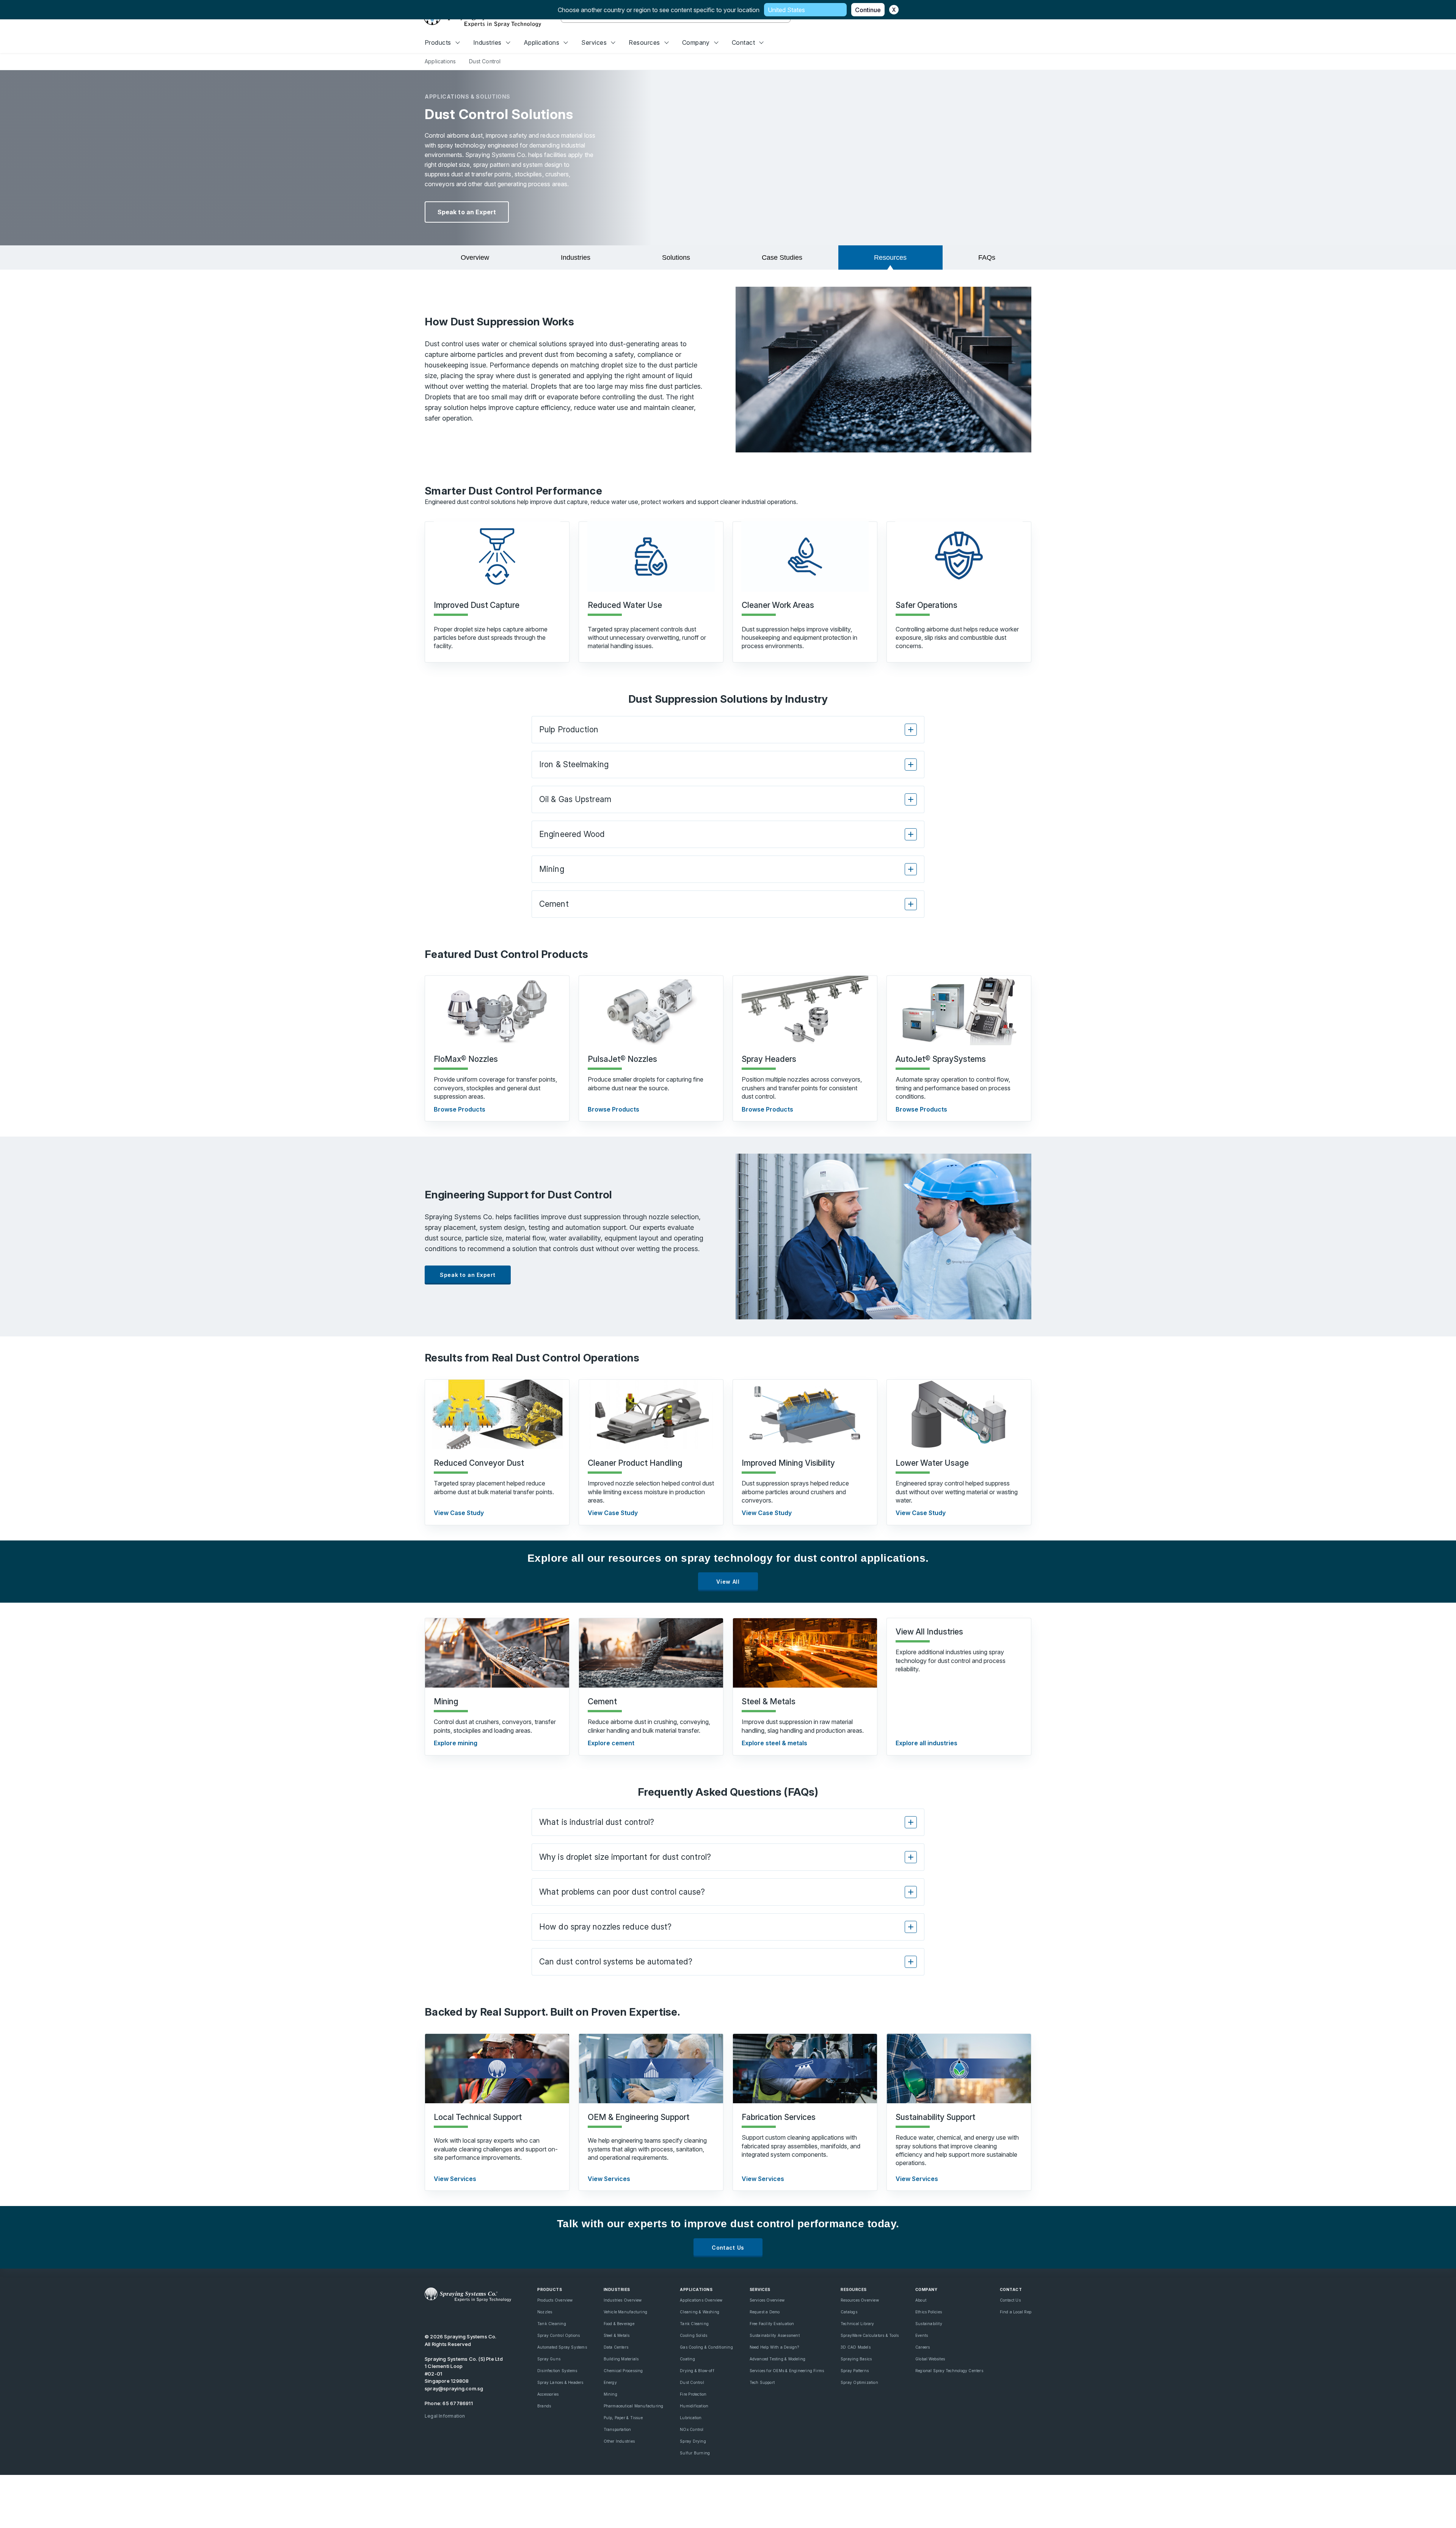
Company (696, 42)
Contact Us (728, 2248)
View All (728, 1582)
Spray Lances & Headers (560, 2382)
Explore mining (456, 1743)
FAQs (987, 258)
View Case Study (459, 1513)
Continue (868, 10)
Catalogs (849, 2312)
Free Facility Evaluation (772, 2324)
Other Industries (619, 2441)
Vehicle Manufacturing (625, 2312)
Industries (487, 42)
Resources (644, 42)
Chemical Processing (623, 2371)
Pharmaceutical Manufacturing (634, 2406)
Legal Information (445, 2416)
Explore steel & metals (774, 1743)
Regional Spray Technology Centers (949, 2371)
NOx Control (692, 2429)
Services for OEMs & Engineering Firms (787, 2371)
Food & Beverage (619, 2324)
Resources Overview (860, 2300)
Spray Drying (693, 2441)
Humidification (694, 2406)
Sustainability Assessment (775, 2335)
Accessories (548, 2394)
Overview (475, 258)
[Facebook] (467, 2317)
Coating (687, 2359)
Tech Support (762, 2382)
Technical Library (857, 2324)
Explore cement (611, 1743)
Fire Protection (693, 2394)
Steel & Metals (617, 2335)
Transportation (617, 2429)
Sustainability (929, 2324)
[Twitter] (441, 2317)
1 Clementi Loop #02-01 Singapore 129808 (447, 2373)
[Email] (493, 2317)
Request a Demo (765, 2312)
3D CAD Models (856, 2347)
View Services (455, 2179)
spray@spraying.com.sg (454, 2388)
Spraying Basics (856, 2359)
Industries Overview (623, 2300)
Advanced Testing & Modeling (778, 2359)
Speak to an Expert (467, 212)
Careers (923, 2347)
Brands (544, 2406)
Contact (743, 42)
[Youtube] (428, 2317)
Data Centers (616, 2347)
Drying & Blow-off (697, 2371)
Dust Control (692, 2382)
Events (922, 2335)
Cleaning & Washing (700, 2312)
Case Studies (782, 258)
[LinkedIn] (454, 2317)
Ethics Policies (929, 2312)
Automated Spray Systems (562, 2347)
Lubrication (691, 2418)
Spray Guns (549, 2359)
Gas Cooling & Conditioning (706, 2347)
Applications (542, 42)
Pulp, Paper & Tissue (623, 2418)
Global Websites (930, 2359)
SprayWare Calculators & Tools (870, 2335)
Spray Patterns (855, 2371)
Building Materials (621, 2359)
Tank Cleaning (552, 2324)
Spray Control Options (559, 2335)
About (921, 2300)
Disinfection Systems (557, 2371)
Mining (610, 2394)
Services (594, 42)
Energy (610, 2382)
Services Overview (767, 2300)
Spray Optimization (859, 2382)
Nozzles (545, 2312)
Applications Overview (701, 2300)
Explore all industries (926, 1743)
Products (438, 42)
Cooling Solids (693, 2335)
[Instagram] (480, 2317)
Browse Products (460, 1109)
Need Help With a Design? (774, 2347)
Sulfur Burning (695, 2453)
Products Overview (555, 2300)
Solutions (676, 258)
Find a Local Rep (1016, 2312)
